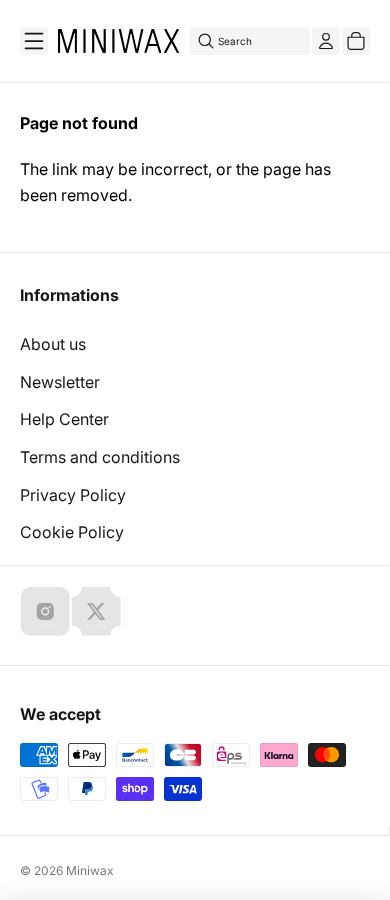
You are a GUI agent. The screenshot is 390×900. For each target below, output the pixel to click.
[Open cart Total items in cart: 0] (356, 41)
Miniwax (90, 870)
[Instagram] (45, 611)
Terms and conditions (100, 457)
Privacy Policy (73, 495)
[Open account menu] (326, 41)
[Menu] (34, 41)
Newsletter (60, 382)
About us (53, 344)
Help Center (64, 419)
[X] (96, 611)
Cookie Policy (72, 532)
